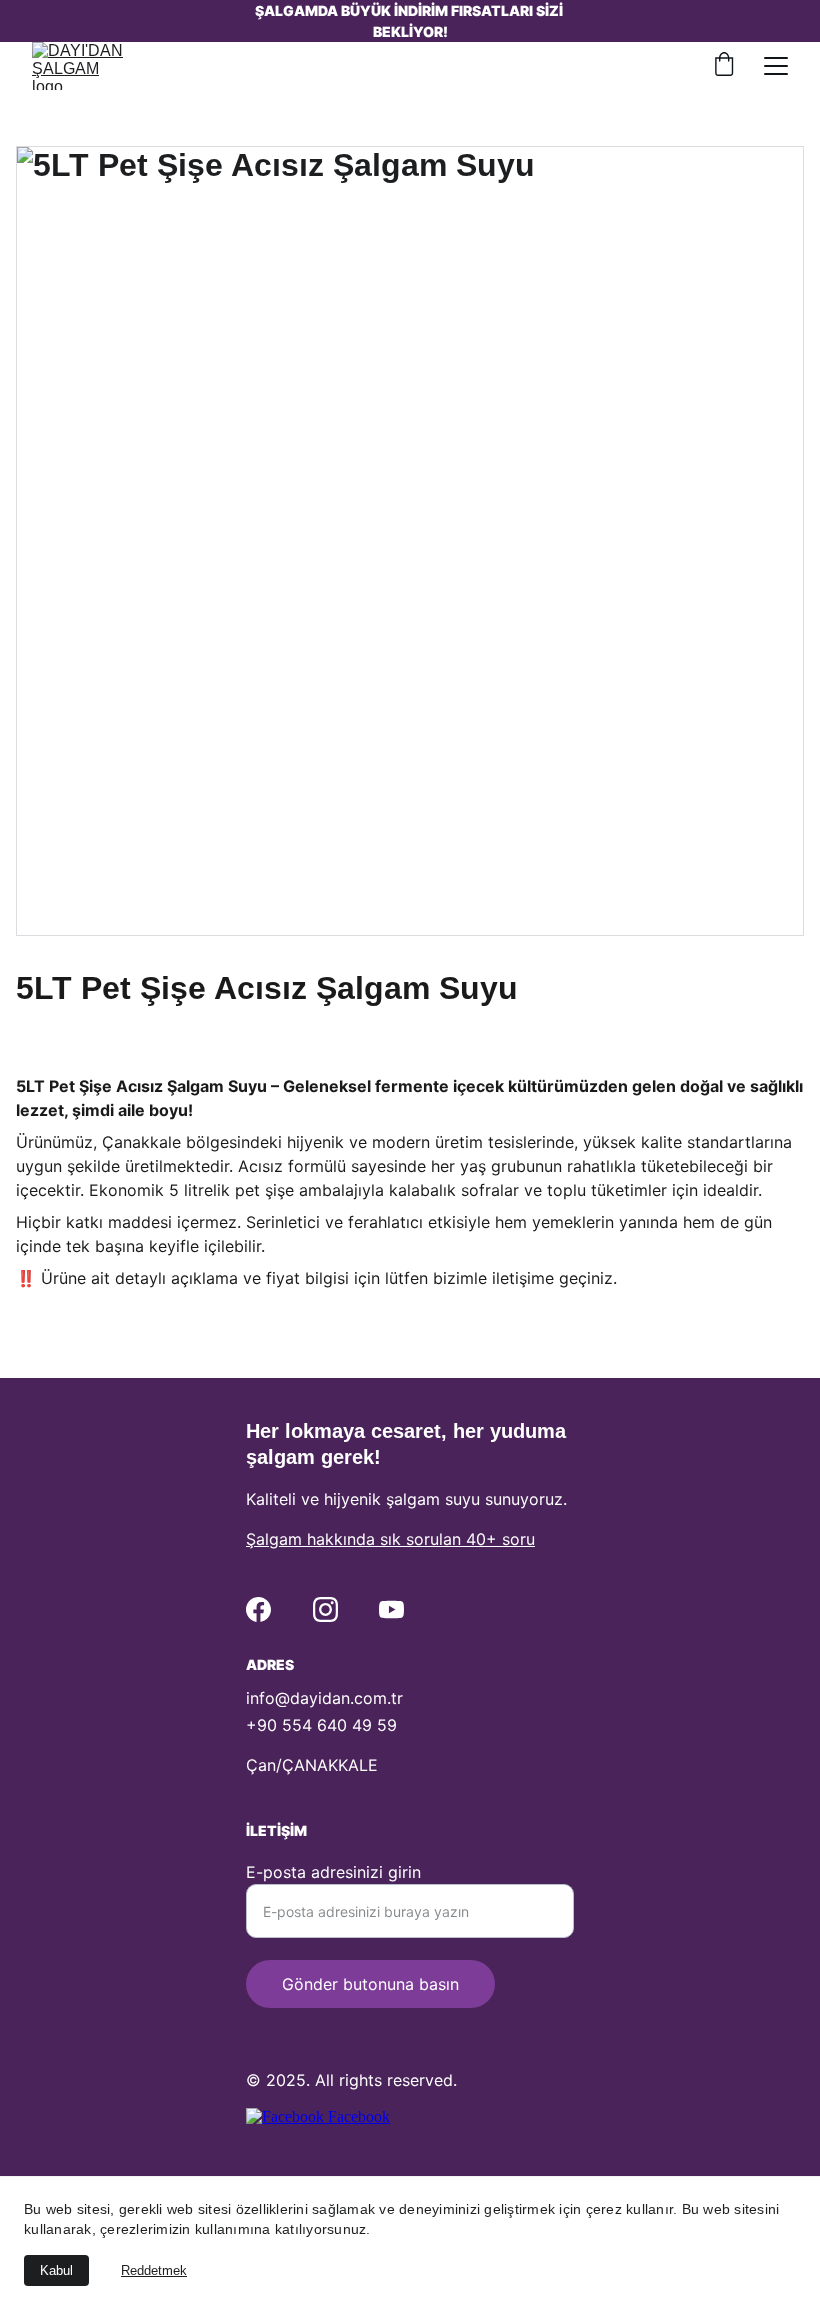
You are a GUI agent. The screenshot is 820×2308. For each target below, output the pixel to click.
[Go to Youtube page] (391, 1609)
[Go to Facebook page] (258, 1609)
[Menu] (776, 66)
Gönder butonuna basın (370, 1984)
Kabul (56, 2270)
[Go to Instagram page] (325, 1609)
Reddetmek (154, 2270)
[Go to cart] (724, 66)
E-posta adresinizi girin (333, 1872)
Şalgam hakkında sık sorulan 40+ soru (390, 1539)
